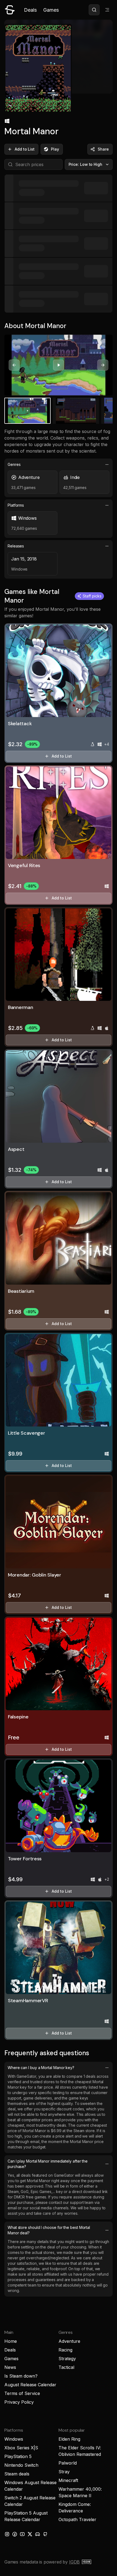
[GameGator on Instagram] (7, 2534)
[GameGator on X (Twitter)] (30, 2534)
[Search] (94, 10)
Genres (14, 464)
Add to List (25, 149)
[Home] (10, 10)
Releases (16, 546)
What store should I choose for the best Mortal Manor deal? (49, 2230)
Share (103, 149)
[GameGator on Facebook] (15, 2534)
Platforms (16, 505)
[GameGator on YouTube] (22, 2534)
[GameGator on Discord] (38, 2534)
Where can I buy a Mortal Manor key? (41, 2068)
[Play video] (59, 365)
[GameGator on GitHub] (45, 2534)
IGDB (74, 2562)
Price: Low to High (86, 164)
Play (55, 149)
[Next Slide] (103, 365)
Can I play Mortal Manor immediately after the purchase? (48, 2164)
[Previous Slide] (14, 365)
